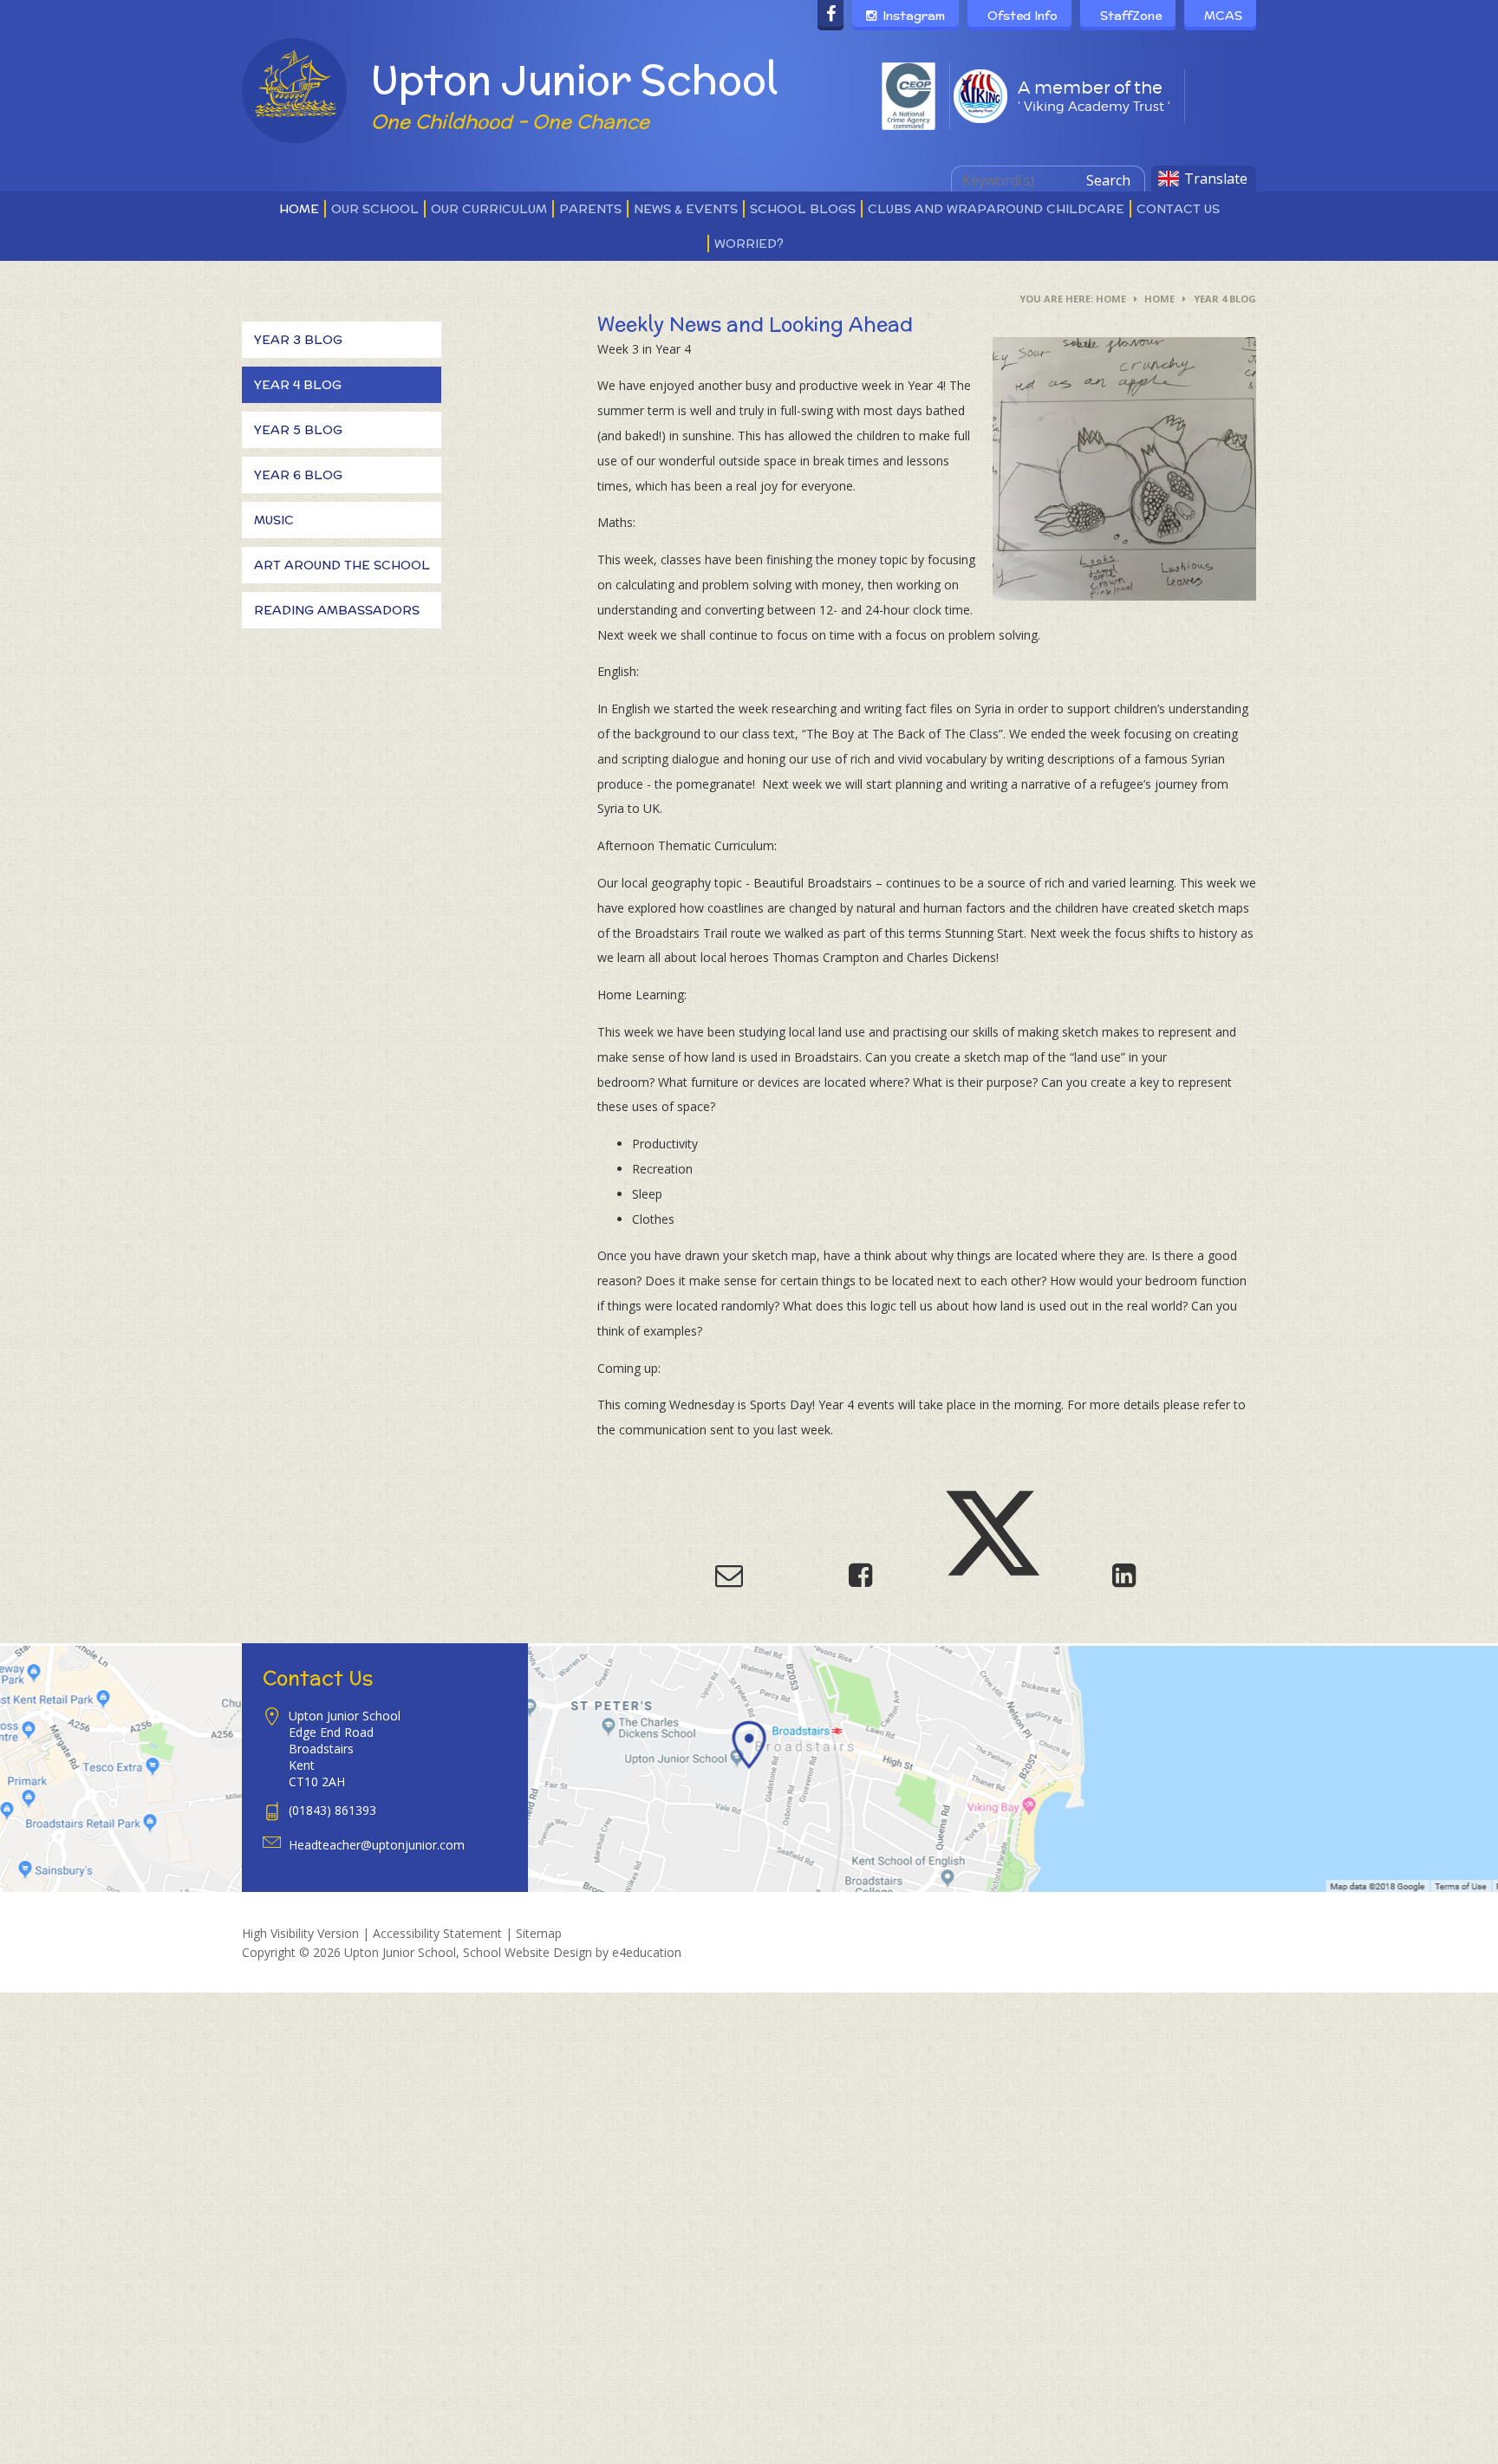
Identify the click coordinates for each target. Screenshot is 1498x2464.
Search (1108, 180)
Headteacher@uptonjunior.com (377, 1845)
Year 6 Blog (298, 475)
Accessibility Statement (437, 1933)
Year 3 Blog (298, 340)
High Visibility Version (300, 1933)
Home (1111, 299)
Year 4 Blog (1225, 299)
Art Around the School (342, 565)
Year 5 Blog (298, 430)
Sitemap (539, 1933)
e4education (647, 1952)
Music (274, 520)
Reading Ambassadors (337, 610)
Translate (1216, 179)
